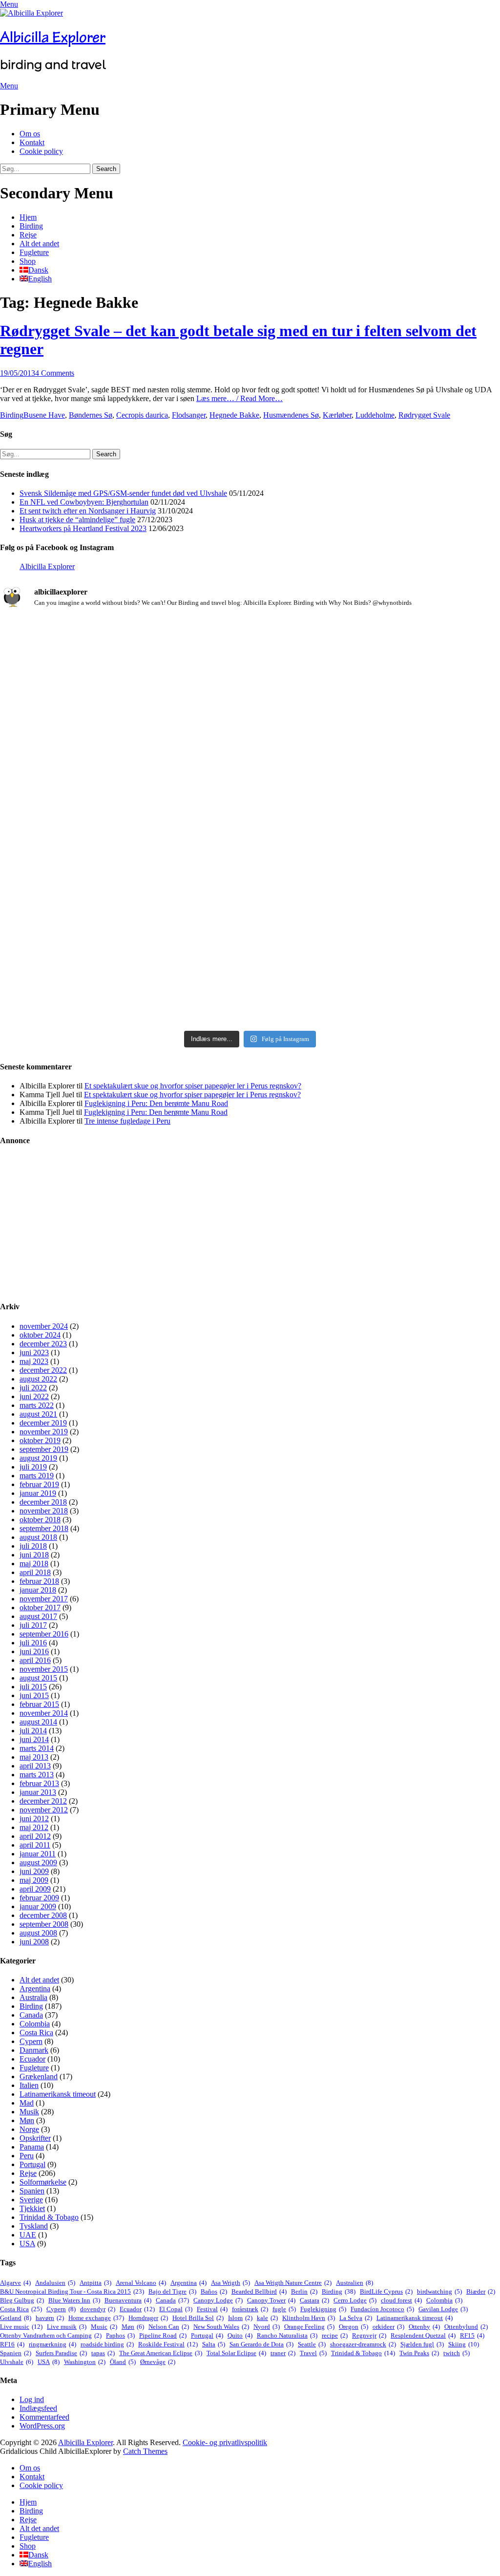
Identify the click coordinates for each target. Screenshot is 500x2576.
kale (267, 2318)
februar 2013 (39, 1783)
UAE (28, 2235)
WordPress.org (42, 2426)
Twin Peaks (419, 2353)
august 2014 (38, 1722)
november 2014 (44, 1713)
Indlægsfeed (38, 2408)
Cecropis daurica (142, 415)
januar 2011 (38, 1854)
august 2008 (38, 1933)
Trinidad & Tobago (49, 2217)
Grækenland (39, 2076)
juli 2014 (33, 1731)
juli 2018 (33, 1546)
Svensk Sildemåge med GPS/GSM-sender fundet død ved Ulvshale (123, 493)
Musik (29, 2112)
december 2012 (43, 1801)
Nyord (267, 2327)
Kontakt (32, 142)
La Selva (356, 2318)
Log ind (32, 2399)
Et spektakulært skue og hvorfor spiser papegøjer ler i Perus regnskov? (193, 1086)
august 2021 (38, 1414)
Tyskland (34, 2226)
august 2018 (38, 1537)
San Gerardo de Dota (261, 2344)
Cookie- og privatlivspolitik (225, 2442)
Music (104, 2327)
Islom (240, 2318)
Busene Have (44, 415)
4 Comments (55, 373)
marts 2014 (37, 1748)
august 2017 (38, 1616)
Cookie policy (41, 151)
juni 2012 (34, 1819)
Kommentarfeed (44, 2417)
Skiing (464, 2344)
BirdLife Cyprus (386, 2291)
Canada (31, 2015)
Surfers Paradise (61, 2353)
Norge (29, 2129)
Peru (27, 2156)
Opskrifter (35, 2138)
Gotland (16, 2318)
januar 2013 (38, 1792)
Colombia (35, 2024)
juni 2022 (34, 1396)
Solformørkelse (43, 2182)
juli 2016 (33, 1643)
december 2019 (43, 1423)
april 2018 (35, 1572)
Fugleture (34, 252)
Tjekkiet (32, 2208)
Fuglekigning (323, 2309)
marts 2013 (37, 1775)
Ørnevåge (158, 2362)
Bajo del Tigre (172, 2291)
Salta (214, 2344)
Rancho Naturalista (287, 2335)
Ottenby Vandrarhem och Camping (51, 2335)
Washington (85, 2362)
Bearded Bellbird (259, 2291)
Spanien (32, 2191)
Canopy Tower (271, 2300)
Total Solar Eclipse (236, 2353)
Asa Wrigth (230, 2283)
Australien (354, 2283)
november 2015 (44, 1669)
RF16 (12, 2344)
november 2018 (44, 1511)
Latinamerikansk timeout (58, 2094)
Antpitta (95, 2283)
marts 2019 (37, 1476)
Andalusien (55, 2283)
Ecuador (32, 2059)
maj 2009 (34, 1880)
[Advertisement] (250, 1224)
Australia (33, 1997)
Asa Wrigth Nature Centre (293, 2283)
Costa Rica (36, 2033)
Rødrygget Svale (424, 415)
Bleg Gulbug (22, 2300)
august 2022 (38, 1379)
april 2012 (35, 1836)
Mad (27, 2103)
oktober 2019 (40, 1440)
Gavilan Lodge (443, 2309)
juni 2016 (34, 1651)
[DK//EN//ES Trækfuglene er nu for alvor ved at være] (82, 855)
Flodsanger (189, 415)
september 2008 (44, 1924)
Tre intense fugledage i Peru (127, 1121)
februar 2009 (39, 1898)
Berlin (304, 2291)
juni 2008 (34, 1942)
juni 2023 (34, 1352)
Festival (212, 2309)
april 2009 (35, 1889)
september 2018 (44, 1528)
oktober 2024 (40, 1335)
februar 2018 (39, 1581)
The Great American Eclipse (161, 2353)
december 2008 (43, 1915)
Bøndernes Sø (91, 415)
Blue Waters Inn (74, 2300)
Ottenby (424, 2327)
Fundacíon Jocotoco (382, 2309)
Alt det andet (39, 244)
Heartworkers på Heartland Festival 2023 (83, 528)
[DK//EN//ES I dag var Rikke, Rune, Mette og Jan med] (418, 899)
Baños (214, 2291)
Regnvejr (369, 2335)
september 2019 (44, 1449)
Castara (314, 2300)
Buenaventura (128, 2300)
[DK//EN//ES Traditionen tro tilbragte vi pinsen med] (418, 652)
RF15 (472, 2335)
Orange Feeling (309, 2327)
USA (27, 2244)
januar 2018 (38, 1590)
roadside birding (107, 2344)
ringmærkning (52, 2344)
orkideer (388, 2327)
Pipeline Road (163, 2335)
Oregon (354, 2327)
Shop (28, 261)
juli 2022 (33, 1388)
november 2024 (44, 1326)
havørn (50, 2318)
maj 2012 (34, 1827)
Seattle (312, 2344)
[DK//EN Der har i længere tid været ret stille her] (250, 700)
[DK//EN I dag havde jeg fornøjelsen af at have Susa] (250, 903)
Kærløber (337, 415)
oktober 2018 (40, 1520)
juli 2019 (33, 1467)
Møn (27, 2120)
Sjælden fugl (422, 2344)
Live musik (67, 2327)
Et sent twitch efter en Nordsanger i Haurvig (88, 511)
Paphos (120, 2335)
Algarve (15, 2283)
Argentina (35, 1989)
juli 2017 (33, 1625)
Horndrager (148, 2318)
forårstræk (250, 2309)
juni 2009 (34, 1871)
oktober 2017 (40, 1607)
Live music (21, 2327)
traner (283, 2353)
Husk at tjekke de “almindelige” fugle (77, 520)
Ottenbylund (466, 2327)
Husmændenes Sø (291, 415)
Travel (313, 2353)
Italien (29, 2085)
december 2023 (43, 1344)
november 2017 (44, 1599)
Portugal (32, 2164)
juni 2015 (34, 1695)
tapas (103, 2353)
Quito (240, 2335)
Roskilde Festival (168, 2344)
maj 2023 (34, 1361)
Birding (31, 226)
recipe (335, 2335)
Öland (123, 2362)
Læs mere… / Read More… (240, 398)
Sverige (31, 2200)
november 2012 (44, 1810)
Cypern (31, 2041)
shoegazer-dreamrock (363, 2344)
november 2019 (44, 1432)
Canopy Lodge (218, 2300)
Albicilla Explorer (53, 37)
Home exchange (96, 2318)
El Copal (176, 2309)
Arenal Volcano (141, 2283)
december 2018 (43, 1502)
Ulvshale (17, 2362)
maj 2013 (34, 1757)
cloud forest (401, 2300)
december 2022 (43, 1370)
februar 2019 (39, 1484)
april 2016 (35, 1660)
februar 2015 (39, 1704)
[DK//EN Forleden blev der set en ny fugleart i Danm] (82, 683)
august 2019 (38, 1458)
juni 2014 (34, 1739)
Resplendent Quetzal (423, 2335)
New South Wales (221, 2327)
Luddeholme (375, 415)
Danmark (34, 2050)
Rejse (28, 235)
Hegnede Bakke (234, 415)
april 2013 (35, 1766)
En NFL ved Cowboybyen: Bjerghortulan (84, 502)
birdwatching (439, 2291)
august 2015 (38, 1678)
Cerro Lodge (355, 2300)
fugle (284, 2309)
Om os (30, 134)
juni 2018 (34, 1555)
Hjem (28, 217)
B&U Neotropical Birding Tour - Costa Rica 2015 (72, 2291)
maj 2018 (34, 1564)
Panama (32, 2147)
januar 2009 (38, 1906)
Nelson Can (169, 2327)
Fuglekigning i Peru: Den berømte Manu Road (156, 1103)
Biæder (481, 2291)
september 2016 (44, 1634)
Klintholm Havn (309, 2318)
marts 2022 (37, 1405)
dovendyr (98, 2309)
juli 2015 (33, 1687)
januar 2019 (38, 1493)
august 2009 (38, 1863)
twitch (457, 2353)
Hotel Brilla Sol (198, 2318)
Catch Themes (145, 2451)
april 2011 (35, 1845)
